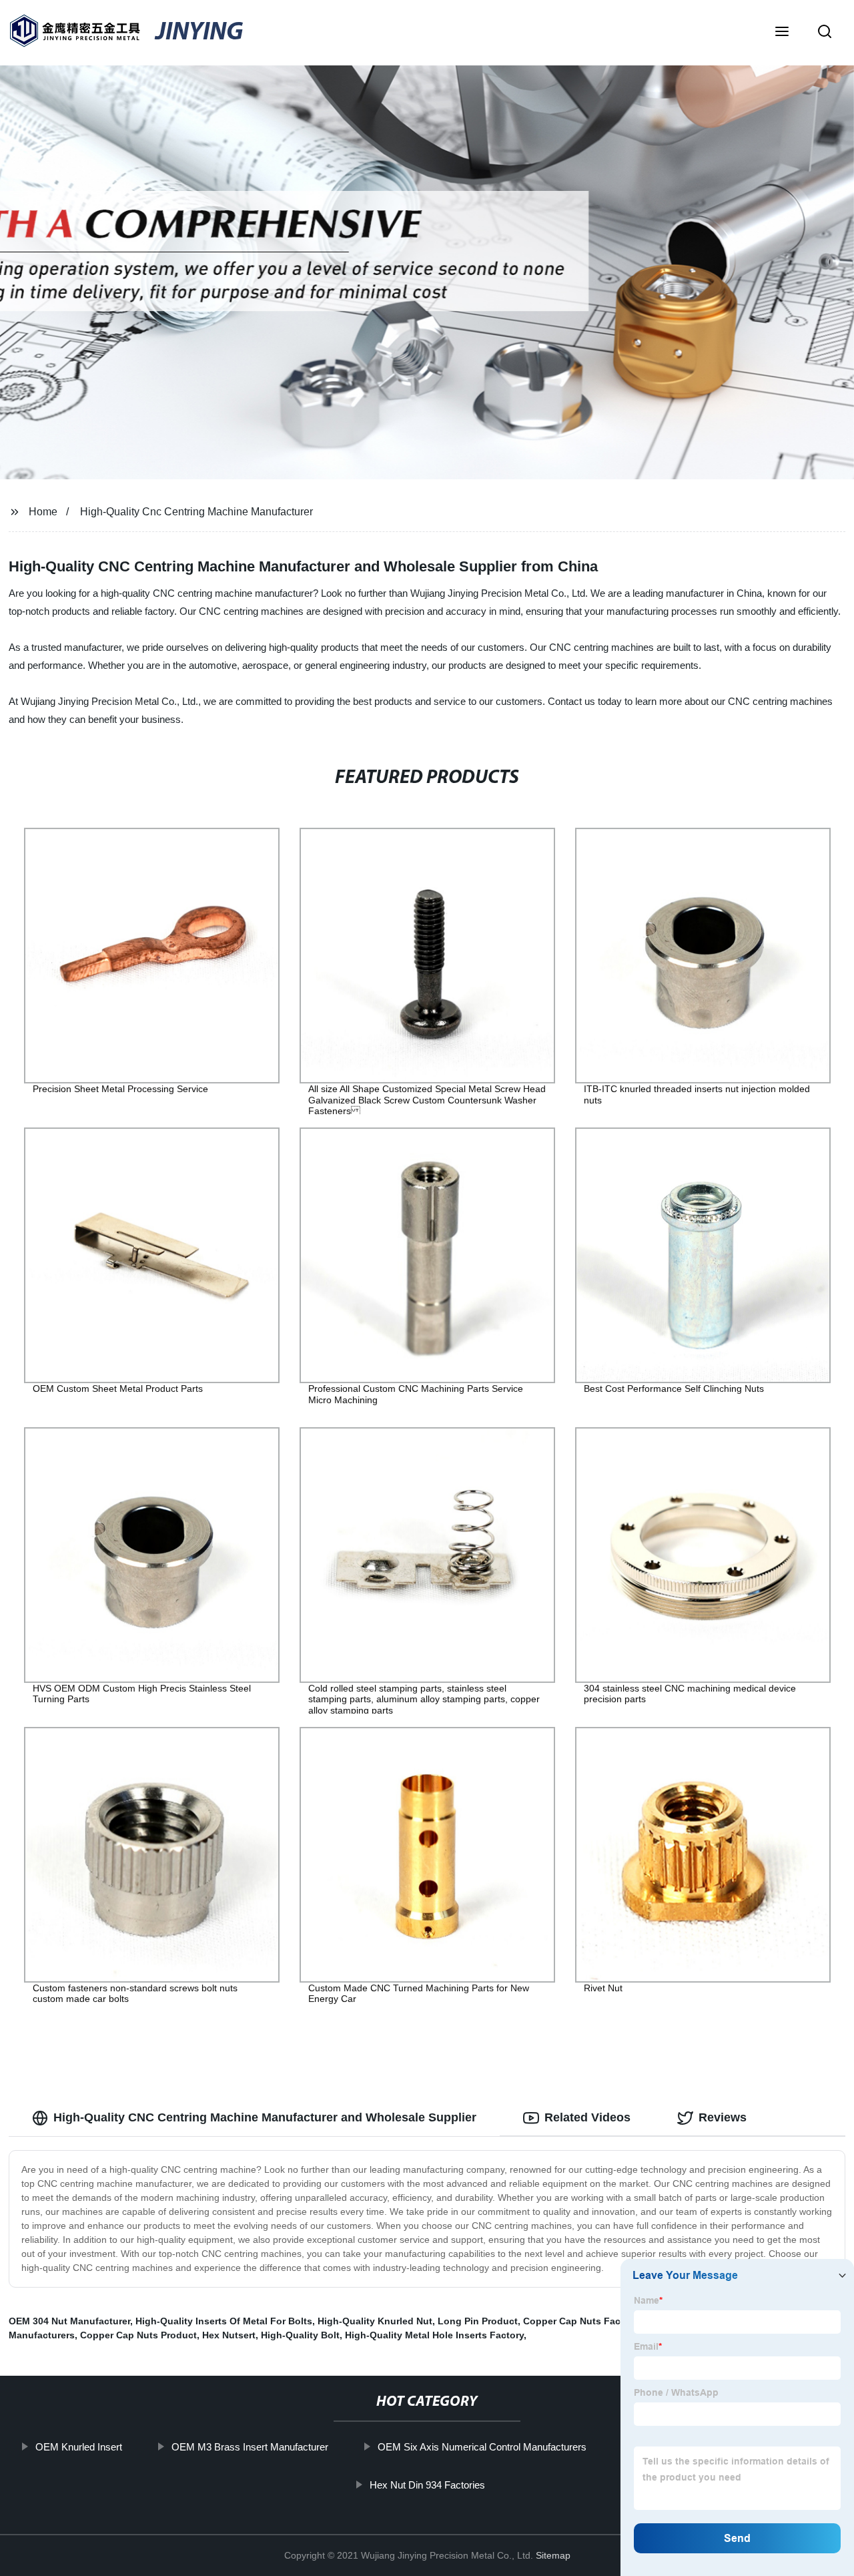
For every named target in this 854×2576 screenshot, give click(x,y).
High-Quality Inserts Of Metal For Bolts (224, 2321)
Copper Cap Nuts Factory (580, 2321)
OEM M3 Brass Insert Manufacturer (250, 2447)
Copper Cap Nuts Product (138, 2335)
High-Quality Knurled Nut (375, 2321)
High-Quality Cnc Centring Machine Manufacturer (196, 512)
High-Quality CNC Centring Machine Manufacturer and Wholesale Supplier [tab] (265, 2117)
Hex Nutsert (229, 2335)
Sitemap (553, 2555)
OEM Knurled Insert (79, 2447)
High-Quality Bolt (300, 2335)
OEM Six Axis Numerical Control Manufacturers (482, 2447)
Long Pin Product (478, 2321)
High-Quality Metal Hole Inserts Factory (434, 2335)
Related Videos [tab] (587, 2117)
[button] (782, 33)
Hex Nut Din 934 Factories (427, 2485)
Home (43, 512)
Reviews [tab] (723, 2117)
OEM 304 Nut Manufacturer (69, 2321)
